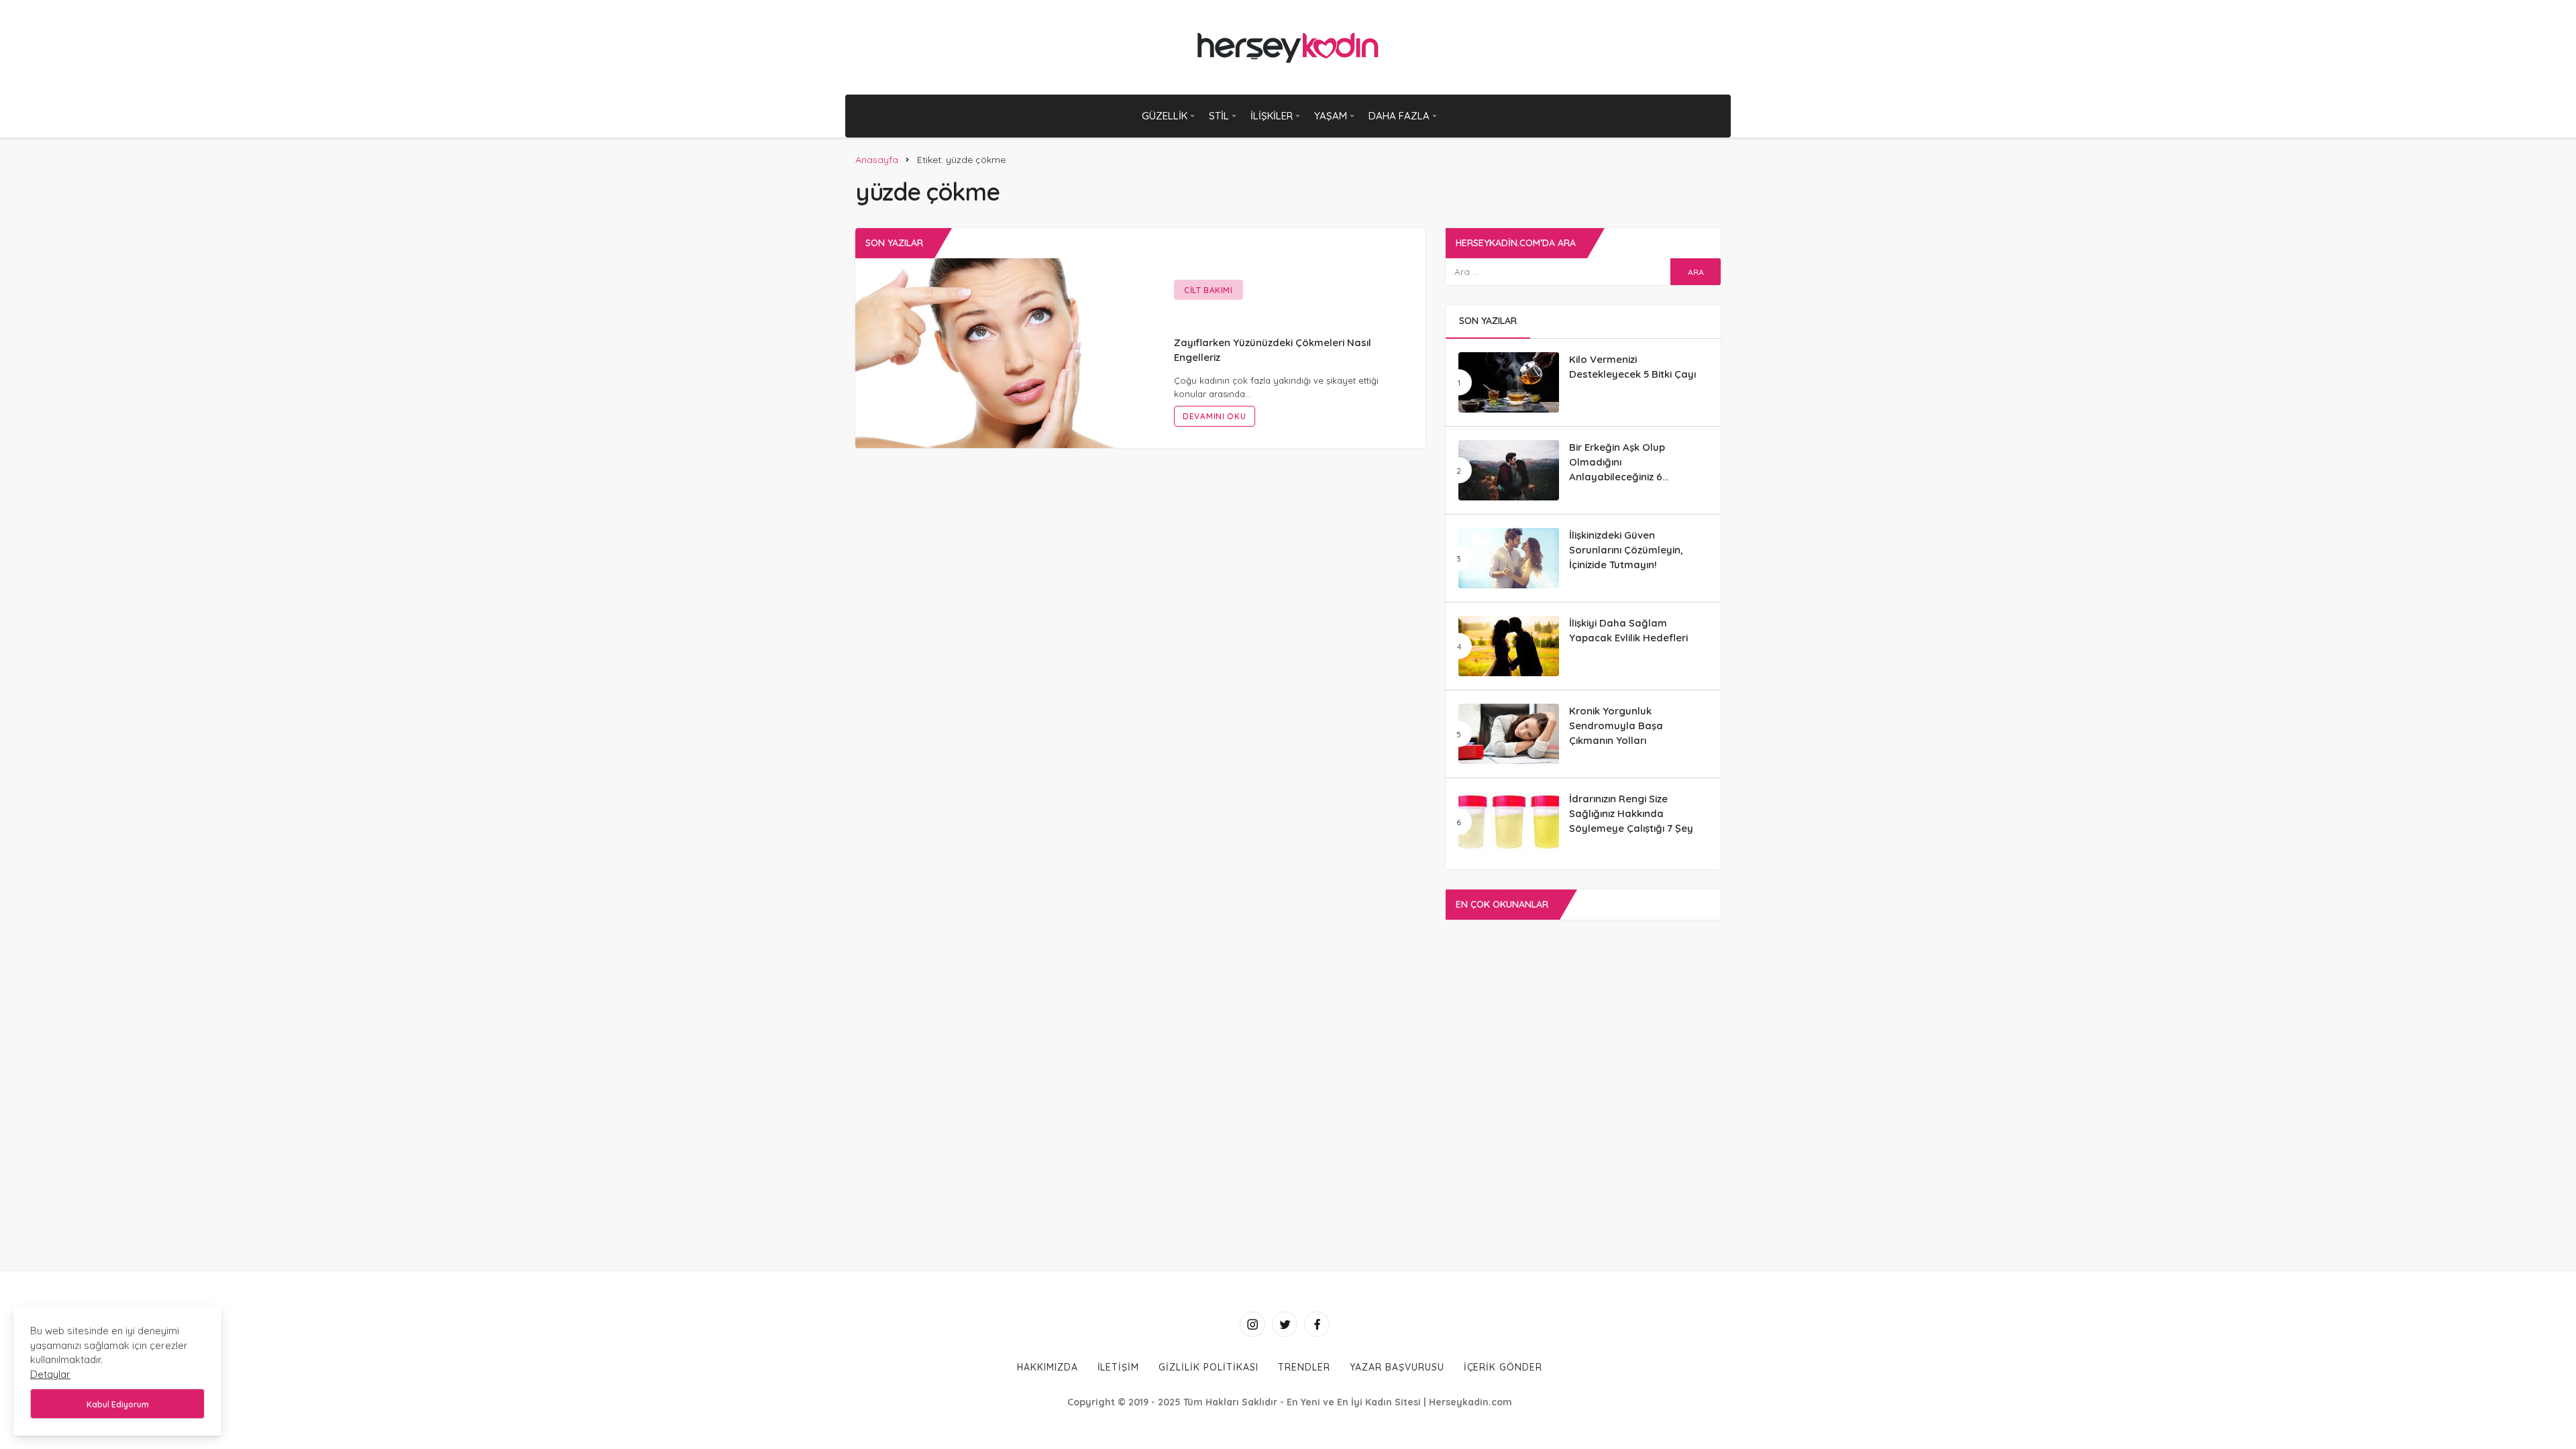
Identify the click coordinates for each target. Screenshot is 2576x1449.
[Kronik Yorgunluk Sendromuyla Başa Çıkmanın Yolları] (1509, 734)
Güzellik (1165, 116)
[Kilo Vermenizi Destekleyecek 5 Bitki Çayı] (1509, 382)
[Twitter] (1285, 1324)
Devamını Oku (1215, 416)
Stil (1219, 116)
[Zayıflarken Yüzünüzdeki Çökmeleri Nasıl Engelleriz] (998, 352)
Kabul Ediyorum (118, 1404)
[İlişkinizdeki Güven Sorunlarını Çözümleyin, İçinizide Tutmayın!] (1509, 558)
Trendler (1304, 1367)
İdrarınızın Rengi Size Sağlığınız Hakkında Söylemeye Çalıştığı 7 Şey (1631, 813)
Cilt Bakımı (1209, 290)
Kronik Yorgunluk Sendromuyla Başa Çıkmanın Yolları (1616, 726)
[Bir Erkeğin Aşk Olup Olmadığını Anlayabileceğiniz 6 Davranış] (1509, 470)
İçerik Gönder (1503, 1367)
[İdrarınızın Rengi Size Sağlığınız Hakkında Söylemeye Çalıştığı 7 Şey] (1509, 822)
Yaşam (1331, 116)
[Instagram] (1252, 1324)
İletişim (1119, 1367)
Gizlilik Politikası (1209, 1367)
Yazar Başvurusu (1397, 1367)
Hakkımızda (1048, 1367)
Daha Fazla (1399, 116)
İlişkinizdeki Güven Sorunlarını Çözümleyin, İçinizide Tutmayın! (1626, 550)
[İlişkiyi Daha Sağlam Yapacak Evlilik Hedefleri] (1509, 646)
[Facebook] (1317, 1324)
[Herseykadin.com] (1288, 47)
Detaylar (50, 1374)
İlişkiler (1272, 116)
